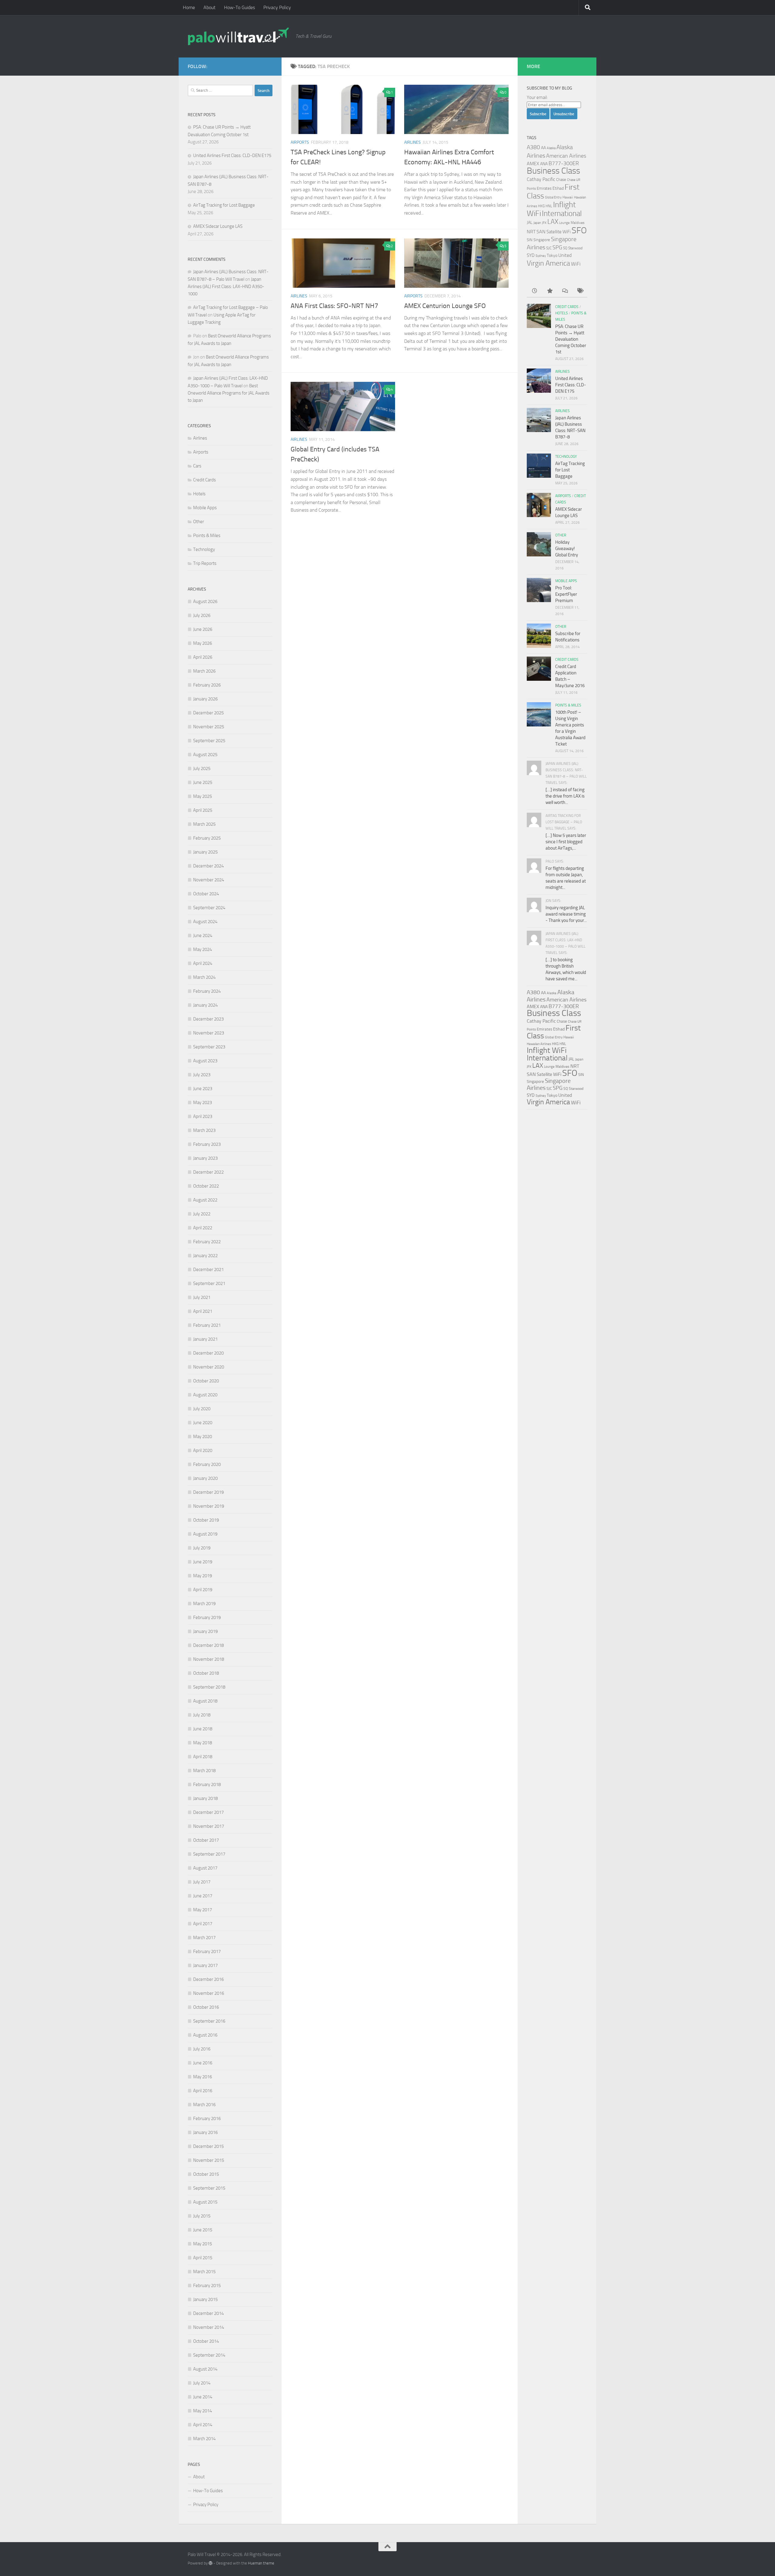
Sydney (541, 256)
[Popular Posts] (549, 291)
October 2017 (206, 1840)
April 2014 (203, 2425)
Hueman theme (261, 2563)
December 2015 (208, 2146)
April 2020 (203, 1450)
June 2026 (203, 629)
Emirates (544, 188)
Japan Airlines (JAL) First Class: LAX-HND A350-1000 (226, 287)
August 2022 (205, 1200)
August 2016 (205, 2035)
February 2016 (207, 2119)
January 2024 (205, 1005)
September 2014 (209, 2355)
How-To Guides (239, 7)
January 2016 (205, 2132)
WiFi (576, 264)
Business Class (553, 171)
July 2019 (202, 1548)
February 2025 (207, 838)
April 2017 (203, 1924)
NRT (531, 232)
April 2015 (203, 2258)
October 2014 (206, 2341)
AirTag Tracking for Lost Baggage (224, 205)
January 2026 (205, 699)
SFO (579, 230)
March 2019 (204, 1604)
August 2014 (205, 2369)
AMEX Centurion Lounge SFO (445, 306)
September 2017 (209, 1854)
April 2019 (203, 1590)
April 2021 (203, 1311)
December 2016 (208, 1979)
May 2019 (203, 1576)
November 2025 (209, 727)
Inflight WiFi (547, 1050)
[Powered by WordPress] (211, 2563)
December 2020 (208, 1353)
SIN (530, 240)
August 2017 (205, 1868)
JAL (530, 222)
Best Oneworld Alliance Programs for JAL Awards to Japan (229, 393)
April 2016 (203, 2091)
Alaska (551, 148)
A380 (533, 147)
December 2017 (208, 1812)
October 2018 (206, 1673)
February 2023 (207, 1144)
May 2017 (203, 1910)
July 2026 (202, 615)
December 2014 (208, 2313)
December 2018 (208, 1645)
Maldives (578, 223)
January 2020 (205, 1478)
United (565, 255)
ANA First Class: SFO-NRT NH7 (334, 306)
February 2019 (207, 1617)
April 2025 (203, 810)
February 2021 (207, 1325)
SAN (541, 232)
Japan (537, 223)
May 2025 (203, 796)
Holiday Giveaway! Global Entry (567, 549)
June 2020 (203, 1423)
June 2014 (203, 2397)
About (209, 7)
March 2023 (204, 1130)
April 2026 (203, 657)
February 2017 (207, 1952)
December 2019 (208, 1492)
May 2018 (203, 1743)
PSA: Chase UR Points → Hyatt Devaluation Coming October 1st (571, 339)
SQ (565, 248)
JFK (544, 223)
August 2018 (205, 1701)
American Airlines (566, 156)
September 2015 (209, 2188)
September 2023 (209, 1047)
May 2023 (203, 1103)
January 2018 (205, 1798)
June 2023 (203, 1089)
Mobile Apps (205, 508)
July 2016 (202, 2049)
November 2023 (209, 1033)
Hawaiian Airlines (539, 1044)
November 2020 (209, 1367)
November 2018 (209, 1659)
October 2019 (206, 1520)
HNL (549, 206)
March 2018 (204, 1771)
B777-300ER (564, 163)
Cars (197, 466)
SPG (557, 247)
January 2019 (205, 1631)
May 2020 (203, 1437)
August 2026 (205, 601)
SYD (531, 255)
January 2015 (205, 2299)
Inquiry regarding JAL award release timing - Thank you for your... (566, 914)
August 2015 (205, 2202)
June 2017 (203, 1896)
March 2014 (204, 2439)
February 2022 (207, 1242)
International (562, 213)
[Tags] (580, 291)
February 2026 (207, 685)
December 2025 (208, 713)
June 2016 (203, 2063)
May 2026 (203, 643)
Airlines (412, 142)
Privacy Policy (277, 7)
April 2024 (203, 963)
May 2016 (203, 2077)
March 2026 (204, 671)
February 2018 (207, 1785)
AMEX (533, 164)
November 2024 (209, 880)
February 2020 (207, 1464)
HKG (541, 206)
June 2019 (203, 1562)
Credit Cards (204, 480)
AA (543, 148)
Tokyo (552, 256)
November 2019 (209, 1506)
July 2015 (202, 2216)
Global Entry (553, 197)
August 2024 (205, 922)
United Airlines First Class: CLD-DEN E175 (232, 156)
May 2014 (203, 2411)
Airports (300, 142)
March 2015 (204, 2272)
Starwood (575, 248)
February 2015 (207, 2286)
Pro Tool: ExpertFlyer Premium (566, 594)
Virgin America (548, 263)
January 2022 (205, 1256)
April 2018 (203, 1757)
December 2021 (208, 1270)
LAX (553, 222)
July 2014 (202, 2383)
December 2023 (208, 1019)
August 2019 (205, 1534)
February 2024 (207, 991)
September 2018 (209, 1687)
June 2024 (203, 936)
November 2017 (209, 1826)
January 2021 (205, 1339)
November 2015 (209, 2160)
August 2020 (205, 1395)
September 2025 (209, 741)
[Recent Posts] (534, 291)
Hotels (199, 494)
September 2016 (209, 2021)
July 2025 (202, 769)
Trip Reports (205, 563)
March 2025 (204, 824)
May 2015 (203, 2244)
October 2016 (206, 2007)
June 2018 (203, 1729)
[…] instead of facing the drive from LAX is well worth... (565, 796)
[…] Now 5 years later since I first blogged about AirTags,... (566, 842)
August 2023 (205, 1061)
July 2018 (202, 1715)
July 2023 (202, 1075)
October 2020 (206, 1381)
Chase (561, 180)
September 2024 (209, 908)
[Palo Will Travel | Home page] (239, 36)
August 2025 (205, 755)
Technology (204, 549)
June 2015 (203, 2230)
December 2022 (208, 1172)
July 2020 (202, 1409)
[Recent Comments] (565, 291)
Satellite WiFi (559, 232)
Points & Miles (207, 536)
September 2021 (209, 1283)
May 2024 (203, 949)
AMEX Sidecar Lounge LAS (218, 226)
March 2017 (204, 1938)
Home (189, 7)
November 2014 (209, 2327)
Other (199, 522)
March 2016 (204, 2105)
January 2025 (205, 852)
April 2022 (203, 1228)
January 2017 (205, 1965)
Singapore (542, 240)
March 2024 (204, 977)
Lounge (564, 223)
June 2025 (203, 782)
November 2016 (209, 1993)
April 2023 (203, 1116)
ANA (544, 164)
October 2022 (206, 1186)
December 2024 (208, 866)
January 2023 (205, 1158)
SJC (549, 248)
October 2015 (206, 2174)
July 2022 (202, 1214)
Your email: (537, 97)
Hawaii (568, 197)
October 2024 (206, 894)
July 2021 (202, 1297)
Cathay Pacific (541, 179)
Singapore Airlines (549, 1084)
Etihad (558, 188)
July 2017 (202, 1882)
